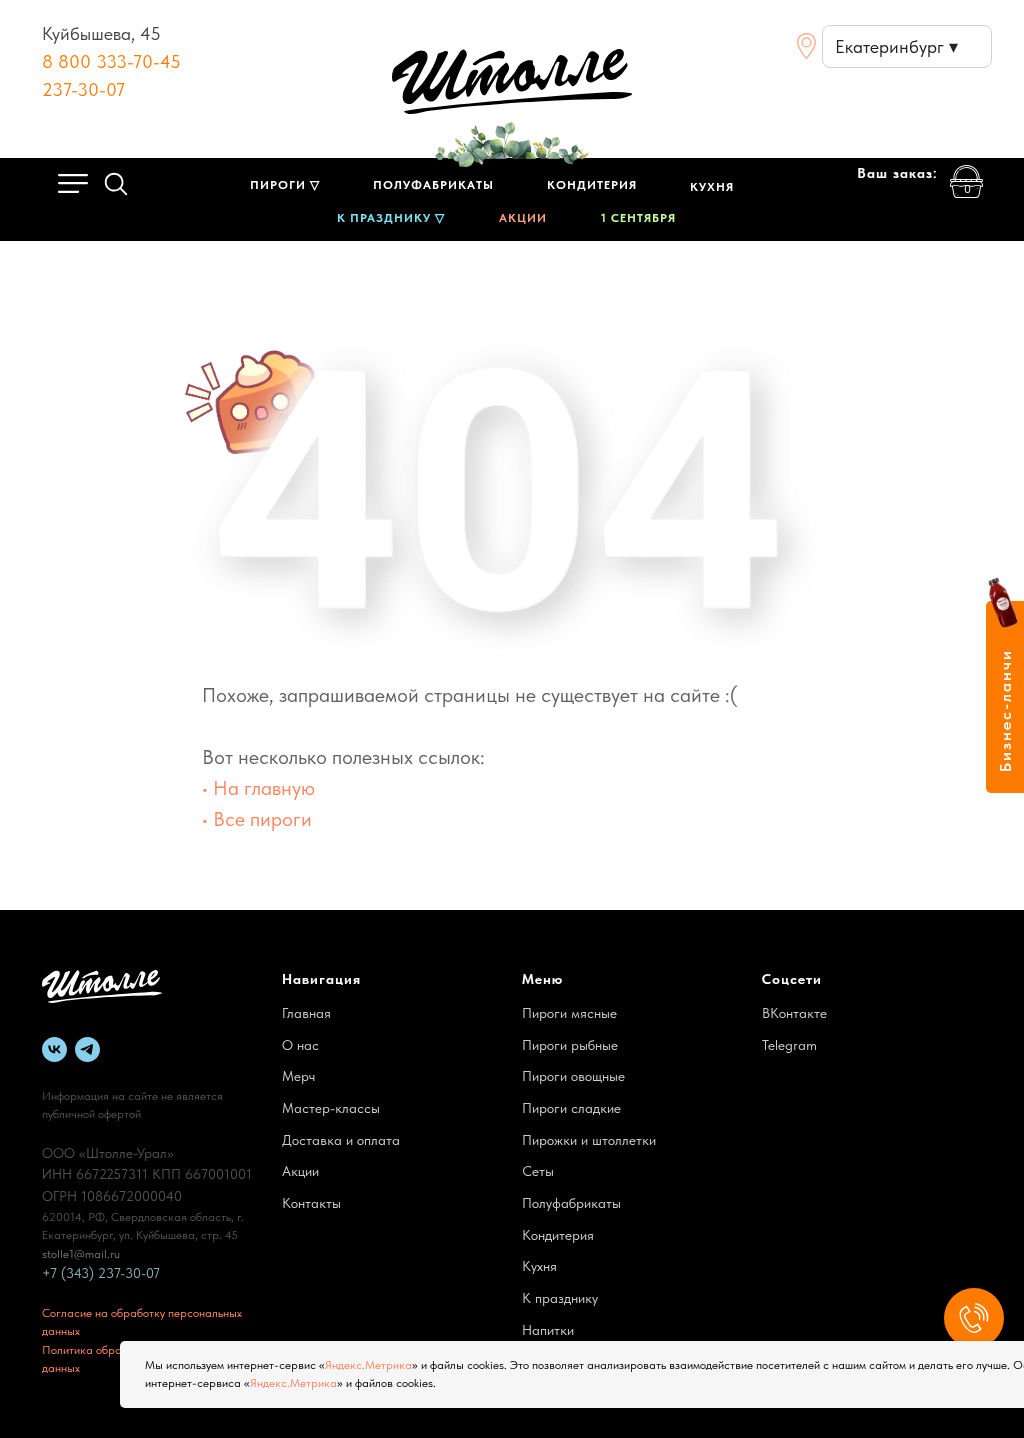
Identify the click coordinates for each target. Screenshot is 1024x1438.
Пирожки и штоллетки (589, 1140)
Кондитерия (558, 1235)
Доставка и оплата (341, 1140)
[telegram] (87, 1049)
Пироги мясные (569, 1013)
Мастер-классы (331, 1108)
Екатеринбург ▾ (896, 46)
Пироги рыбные (570, 1045)
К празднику (560, 1298)
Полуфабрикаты (571, 1203)
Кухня (539, 1266)
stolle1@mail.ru (81, 1254)
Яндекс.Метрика (368, 1365)
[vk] (54, 1049)
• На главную (258, 788)
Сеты (538, 1171)
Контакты (311, 1203)
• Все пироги (257, 819)
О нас (300, 1045)
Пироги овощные (573, 1076)
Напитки (548, 1330)
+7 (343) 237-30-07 (101, 1273)
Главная (306, 1013)
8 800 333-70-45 (111, 61)
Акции (300, 1171)
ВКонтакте (794, 1013)
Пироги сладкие (571, 1108)
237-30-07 (83, 89)
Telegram (789, 1045)
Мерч (298, 1076)
